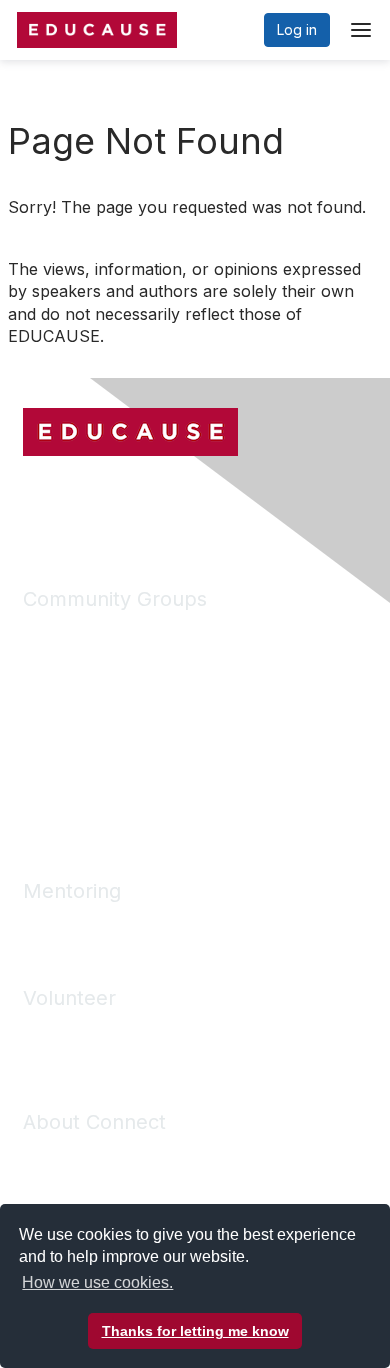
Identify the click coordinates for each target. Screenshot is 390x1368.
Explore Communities (92, 662)
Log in (297, 29)
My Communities (76, 632)
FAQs (40, 1184)
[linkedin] (75, 502)
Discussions (61, 691)
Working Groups (76, 780)
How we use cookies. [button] (97, 1282)
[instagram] (112, 502)
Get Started (60, 1155)
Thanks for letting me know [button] (195, 1331)
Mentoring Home (78, 924)
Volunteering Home (86, 1031)
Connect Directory (83, 721)
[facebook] (38, 502)
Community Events (83, 751)
